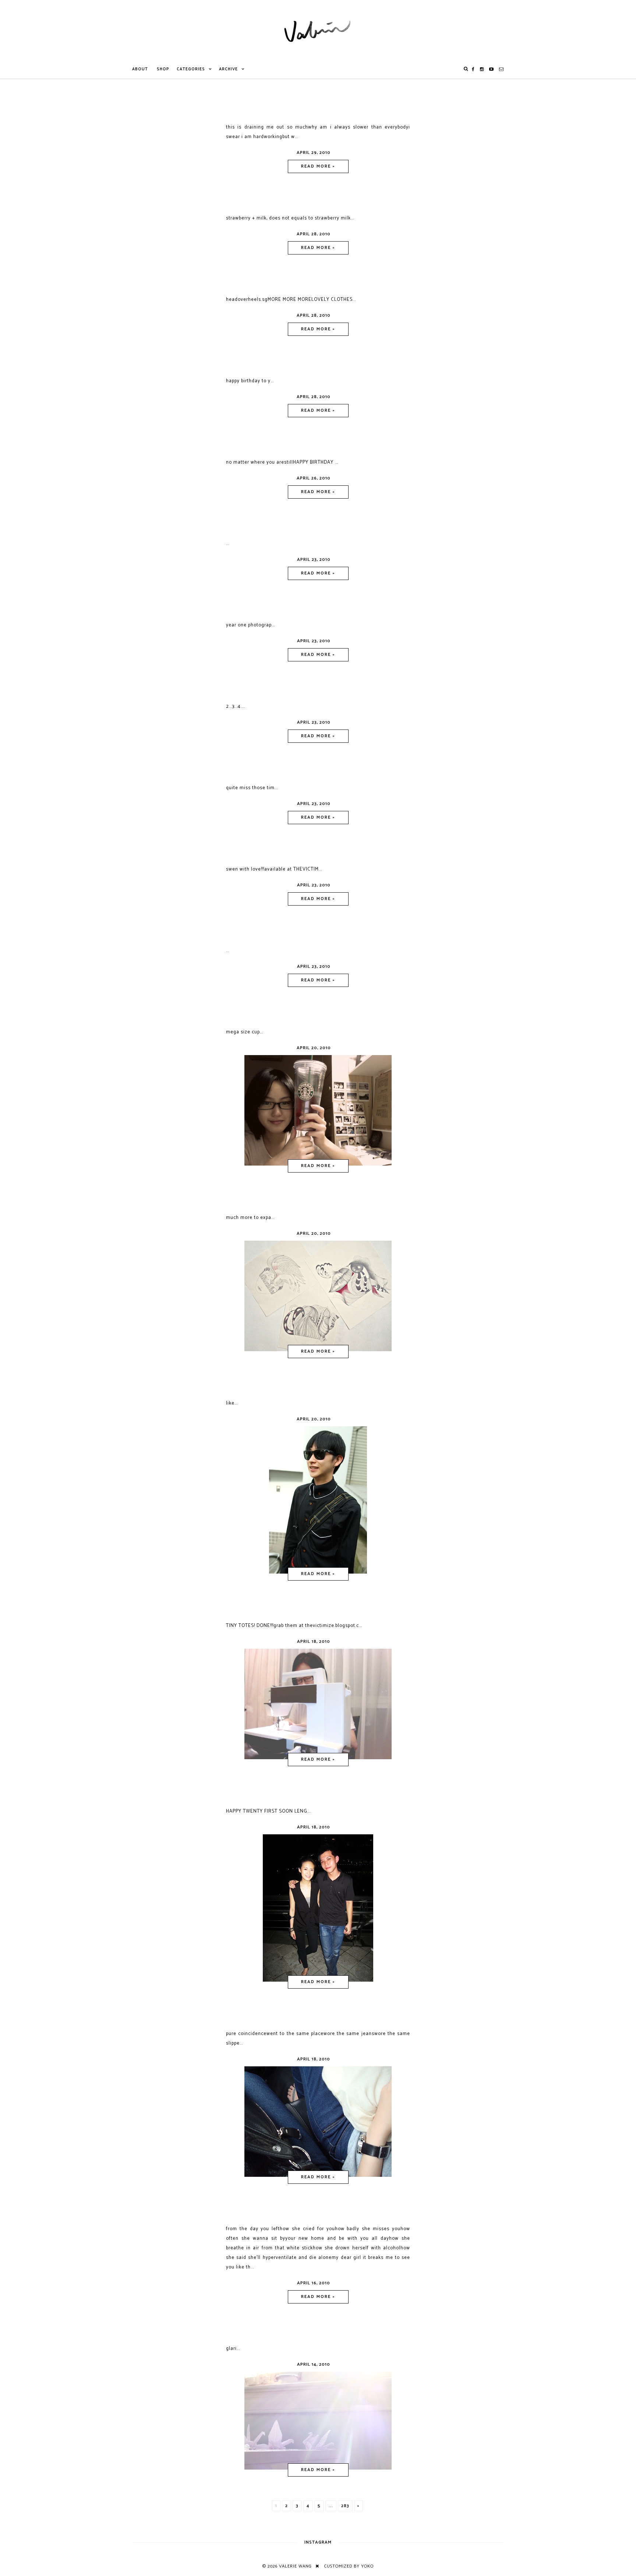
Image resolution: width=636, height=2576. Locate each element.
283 (345, 2506)
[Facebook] (473, 69)
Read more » (318, 166)
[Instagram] (482, 69)
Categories (191, 69)
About (140, 69)
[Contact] (501, 69)
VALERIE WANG (295, 2566)
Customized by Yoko (349, 2566)
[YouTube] (492, 69)
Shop (163, 69)
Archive (228, 69)
